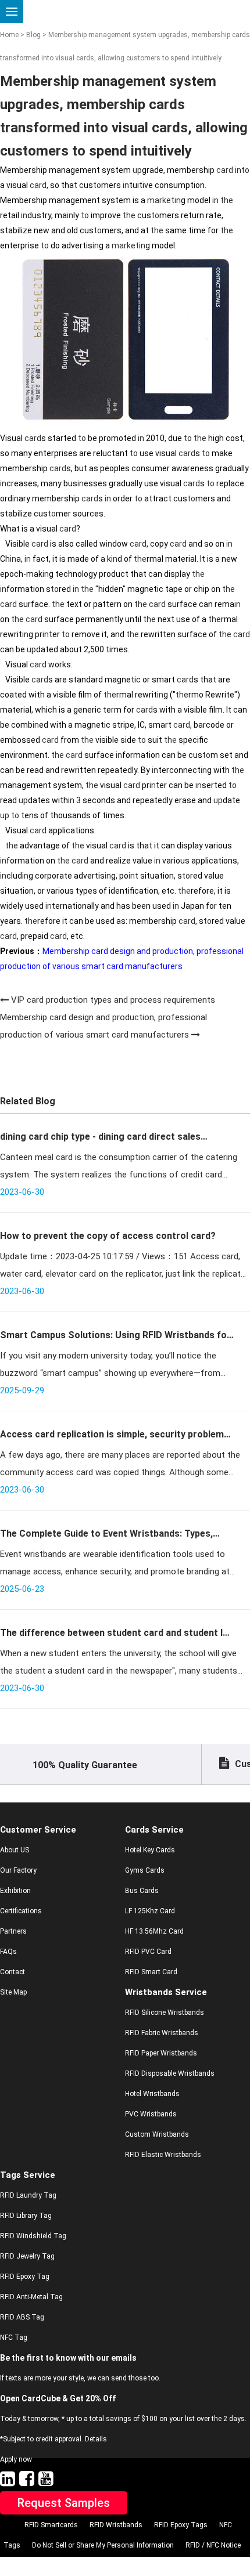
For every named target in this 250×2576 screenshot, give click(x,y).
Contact (12, 1972)
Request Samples (64, 2503)
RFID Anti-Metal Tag (31, 2297)
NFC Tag (14, 2337)
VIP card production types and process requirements (113, 1000)
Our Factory (18, 1870)
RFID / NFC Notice (213, 2545)
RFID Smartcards (51, 2525)
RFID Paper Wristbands (161, 2053)
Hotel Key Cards (150, 1850)
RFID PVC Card (148, 1952)
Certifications (21, 1911)
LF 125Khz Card (150, 1911)
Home (9, 35)
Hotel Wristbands (152, 2094)
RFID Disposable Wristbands (170, 2073)
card (225, 170)
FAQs (8, 1952)
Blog (33, 35)
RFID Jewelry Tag (27, 2256)
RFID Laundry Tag (28, 2195)
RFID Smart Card (151, 1972)
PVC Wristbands (151, 2114)
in (238, 170)
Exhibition (15, 1891)
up (137, 170)
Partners (13, 1931)
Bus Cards (142, 1891)
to (245, 170)
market (161, 200)
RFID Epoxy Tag (25, 2277)
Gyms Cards (145, 1870)
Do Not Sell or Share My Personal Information (103, 2545)
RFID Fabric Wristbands (162, 2033)
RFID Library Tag (26, 2216)
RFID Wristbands (116, 2525)
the (227, 200)
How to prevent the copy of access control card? (108, 1236)
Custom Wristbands (157, 2134)
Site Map (13, 1992)
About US (15, 1850)
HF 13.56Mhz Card (154, 1931)
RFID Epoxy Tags (181, 2525)
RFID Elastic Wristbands (163, 2155)
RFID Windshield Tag (33, 2236)
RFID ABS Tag (22, 2317)
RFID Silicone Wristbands (165, 2013)
